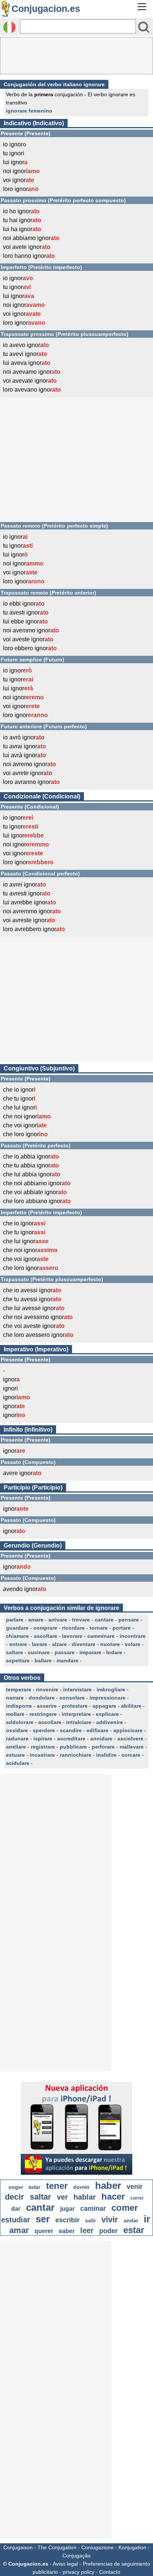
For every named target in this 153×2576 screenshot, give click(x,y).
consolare (72, 1698)
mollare (15, 1714)
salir (90, 2220)
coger (16, 2187)
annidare (101, 1739)
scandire (71, 1730)
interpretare (76, 1714)
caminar (93, 2209)
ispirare (43, 1739)
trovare (81, 1620)
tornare (99, 1628)
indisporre (19, 1706)
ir (147, 2219)
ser (43, 2219)
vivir (110, 2219)
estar (134, 2230)
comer (125, 2208)
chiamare (17, 1636)
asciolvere (130, 1739)
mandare (67, 1660)
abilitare (131, 1706)
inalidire (106, 1755)
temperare (19, 1689)
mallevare (132, 1747)
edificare (97, 1730)
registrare (43, 1747)
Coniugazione (97, 2547)
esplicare (107, 1714)
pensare (129, 1620)
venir (135, 2187)
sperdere (44, 1730)
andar (131, 2220)
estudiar (16, 2220)
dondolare (42, 1698)
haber (108, 2185)
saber (67, 2231)
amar (19, 2230)
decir (14, 2197)
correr (137, 2198)
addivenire (110, 1722)
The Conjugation (57, 2547)
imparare (90, 1652)
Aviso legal (65, 2564)
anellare (16, 1747)
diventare (84, 1644)
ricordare (73, 1628)
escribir (67, 2220)
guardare (17, 1628)
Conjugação (76, 2556)
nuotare (110, 1644)
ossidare (17, 1730)
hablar (85, 2197)
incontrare (133, 1636)
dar (16, 2209)
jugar (67, 2209)
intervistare (77, 1689)
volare (133, 1644)
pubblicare (73, 1747)
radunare (17, 1739)
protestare (75, 1706)
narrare (15, 1698)
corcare (131, 1755)
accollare (50, 1722)
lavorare (72, 1636)
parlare (15, 1620)
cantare (104, 1620)
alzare (59, 1644)
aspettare (18, 1660)
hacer (113, 2196)
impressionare (108, 1698)
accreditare (71, 1739)
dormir (81, 2187)
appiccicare (128, 1730)
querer (44, 2231)
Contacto (110, 2572)
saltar (40, 2197)
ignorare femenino (29, 111)
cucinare (39, 1652)
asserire (47, 1706)
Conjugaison (18, 2547)
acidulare (18, 1763)
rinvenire (47, 1689)
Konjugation (132, 2547)
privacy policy (79, 2572)
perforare (103, 1747)
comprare (45, 1628)
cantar (40, 2207)
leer (87, 2230)
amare (36, 1620)
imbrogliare (111, 1689)
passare (65, 1652)
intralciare (79, 1722)
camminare (101, 1636)
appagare (104, 1706)
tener (57, 2186)
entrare (18, 1644)
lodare (114, 1652)
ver (62, 2197)
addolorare (20, 1722)
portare (122, 1628)
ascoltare (45, 1636)
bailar (35, 2187)
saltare (14, 1652)
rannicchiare (76, 1755)
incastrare (42, 1755)
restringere (43, 1714)
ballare (43, 1660)
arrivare (58, 1620)
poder (108, 2231)
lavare (40, 1644)
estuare (15, 1755)
